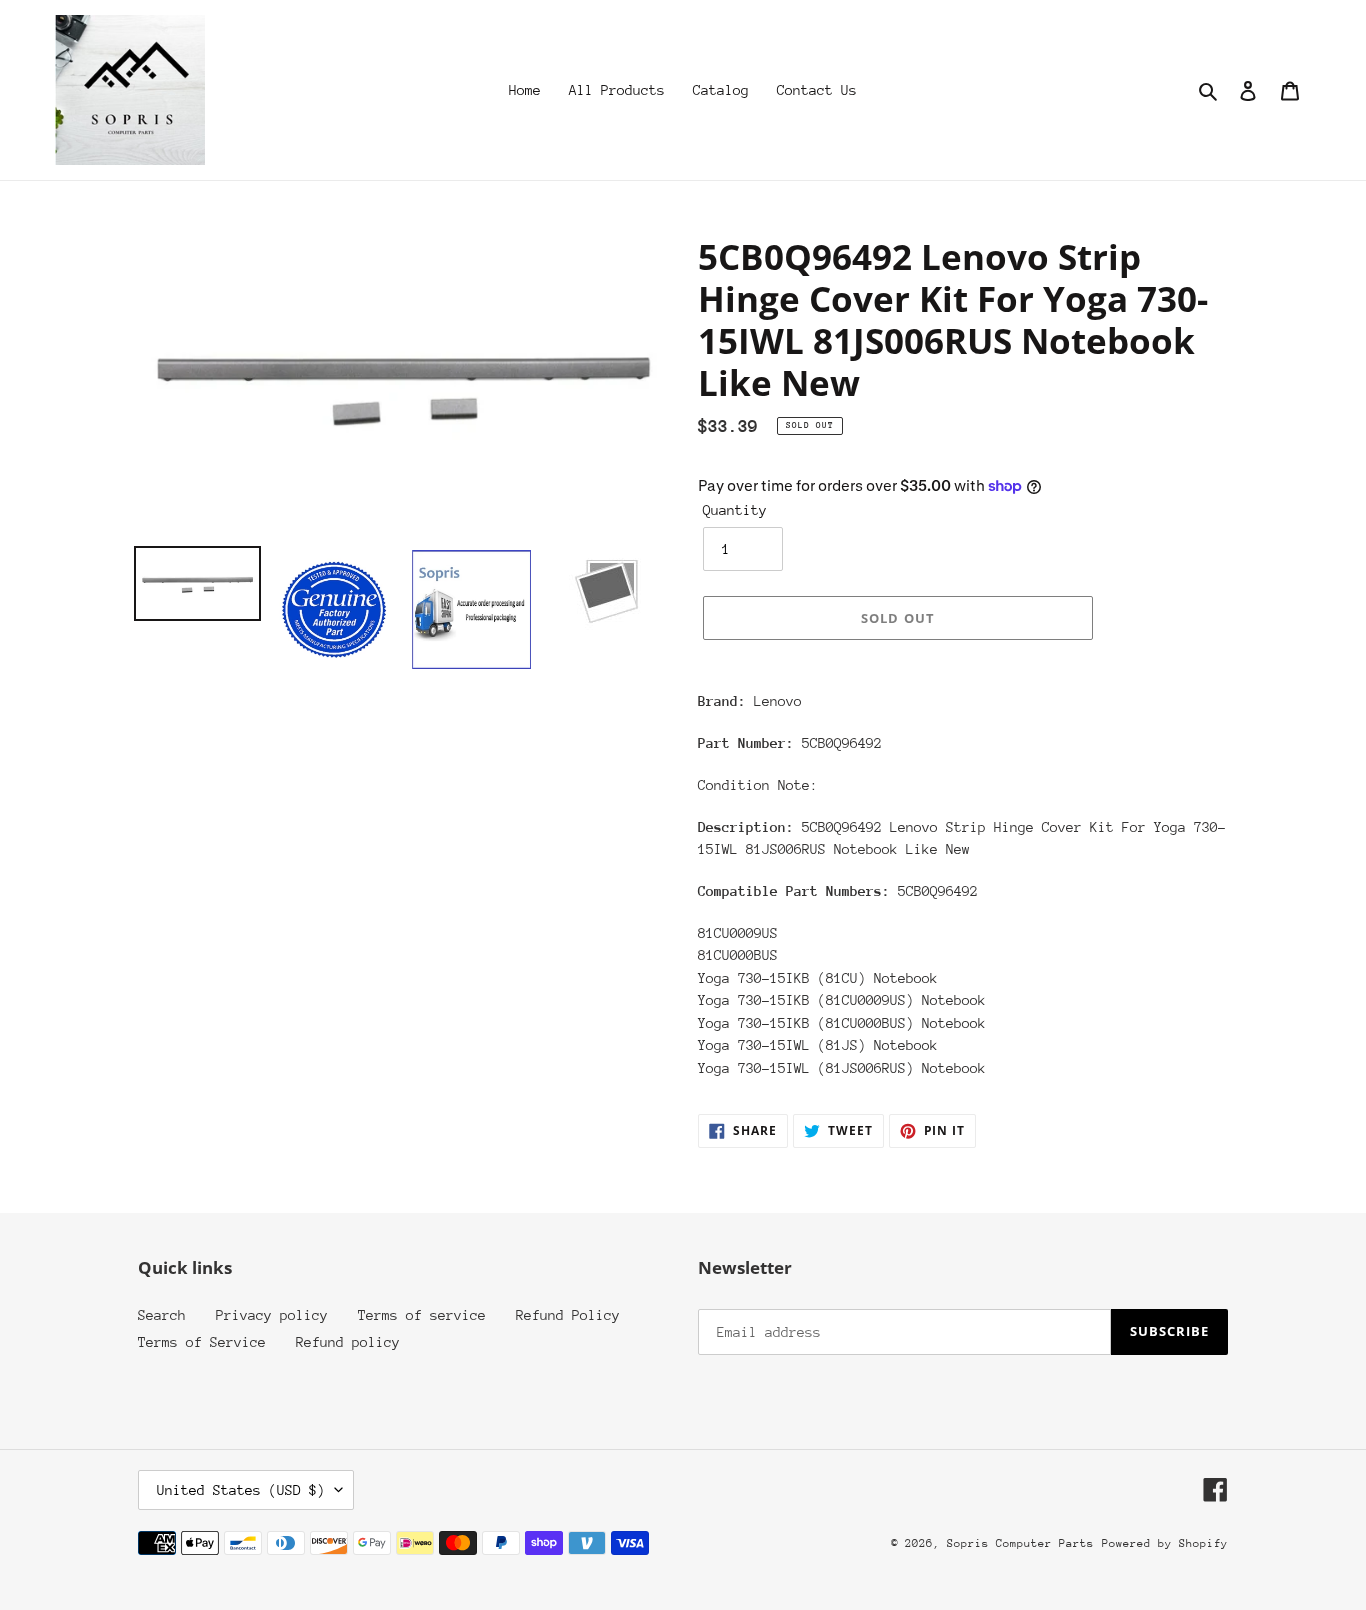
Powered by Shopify (1165, 1543)
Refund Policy (568, 1315)
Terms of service (422, 1315)
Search (162, 1315)
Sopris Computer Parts (1020, 1543)
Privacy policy (272, 1315)
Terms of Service (202, 1342)
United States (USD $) (241, 1490)
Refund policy (348, 1342)
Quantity (735, 510)
